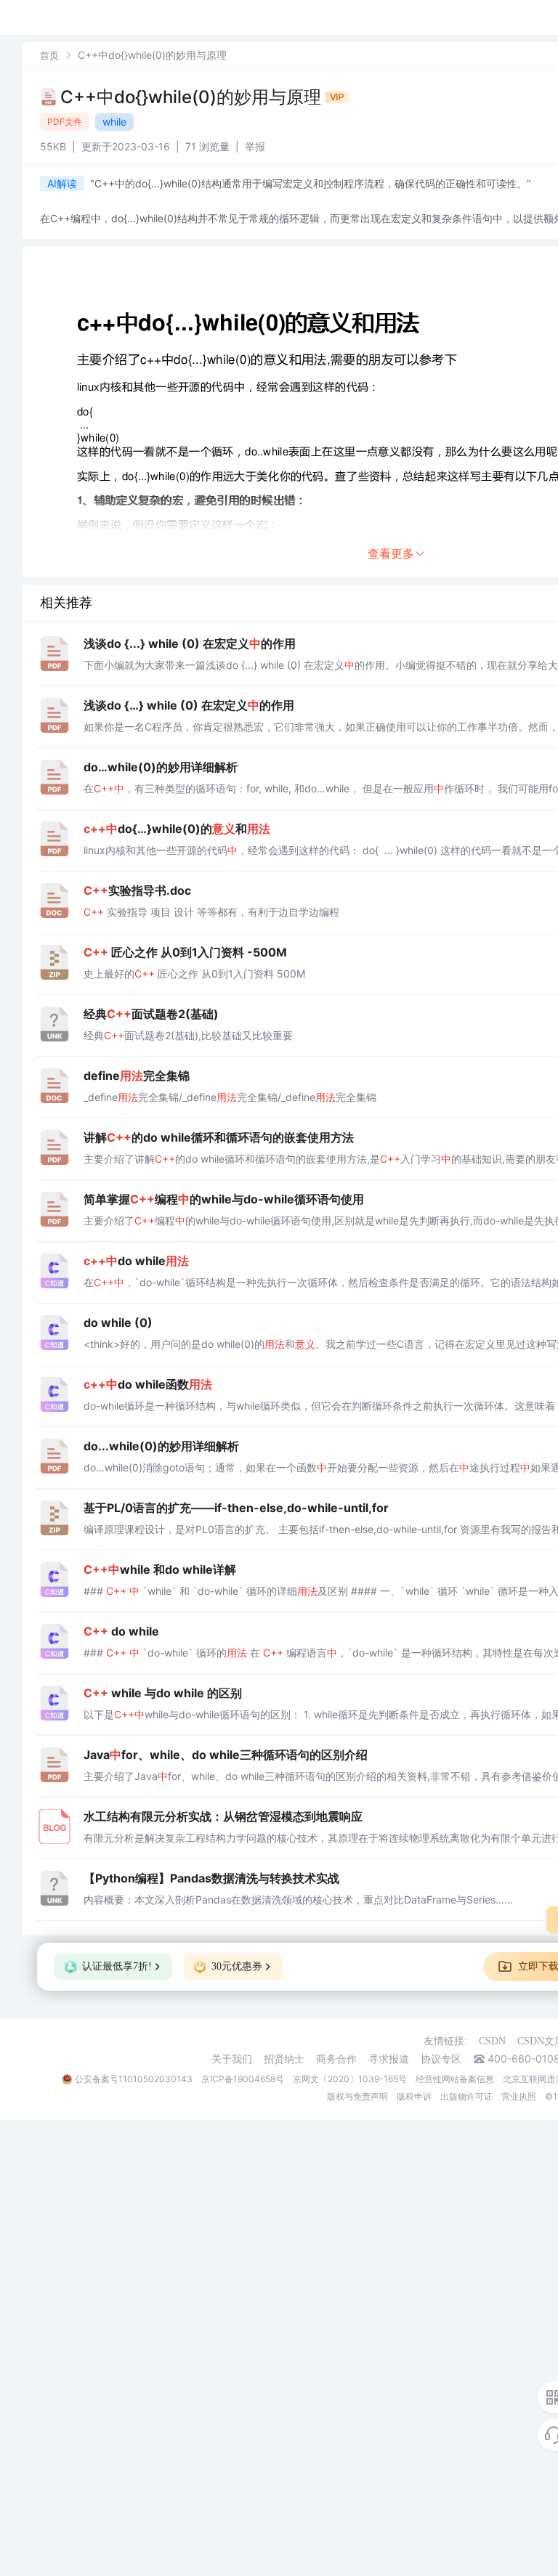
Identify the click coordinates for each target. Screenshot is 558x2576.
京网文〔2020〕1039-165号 (350, 2079)
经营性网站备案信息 (455, 2079)
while (114, 122)
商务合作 (336, 2059)
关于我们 (232, 2059)
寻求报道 (389, 2059)
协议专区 (441, 2059)
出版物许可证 (466, 2096)
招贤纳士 (284, 2059)
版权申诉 (414, 2096)
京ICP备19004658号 (243, 2079)
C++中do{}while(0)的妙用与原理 (193, 97)
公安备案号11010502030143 (134, 2079)
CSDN (492, 2041)
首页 (49, 55)
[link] (49, 55)
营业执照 (519, 2096)
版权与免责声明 (357, 2096)
